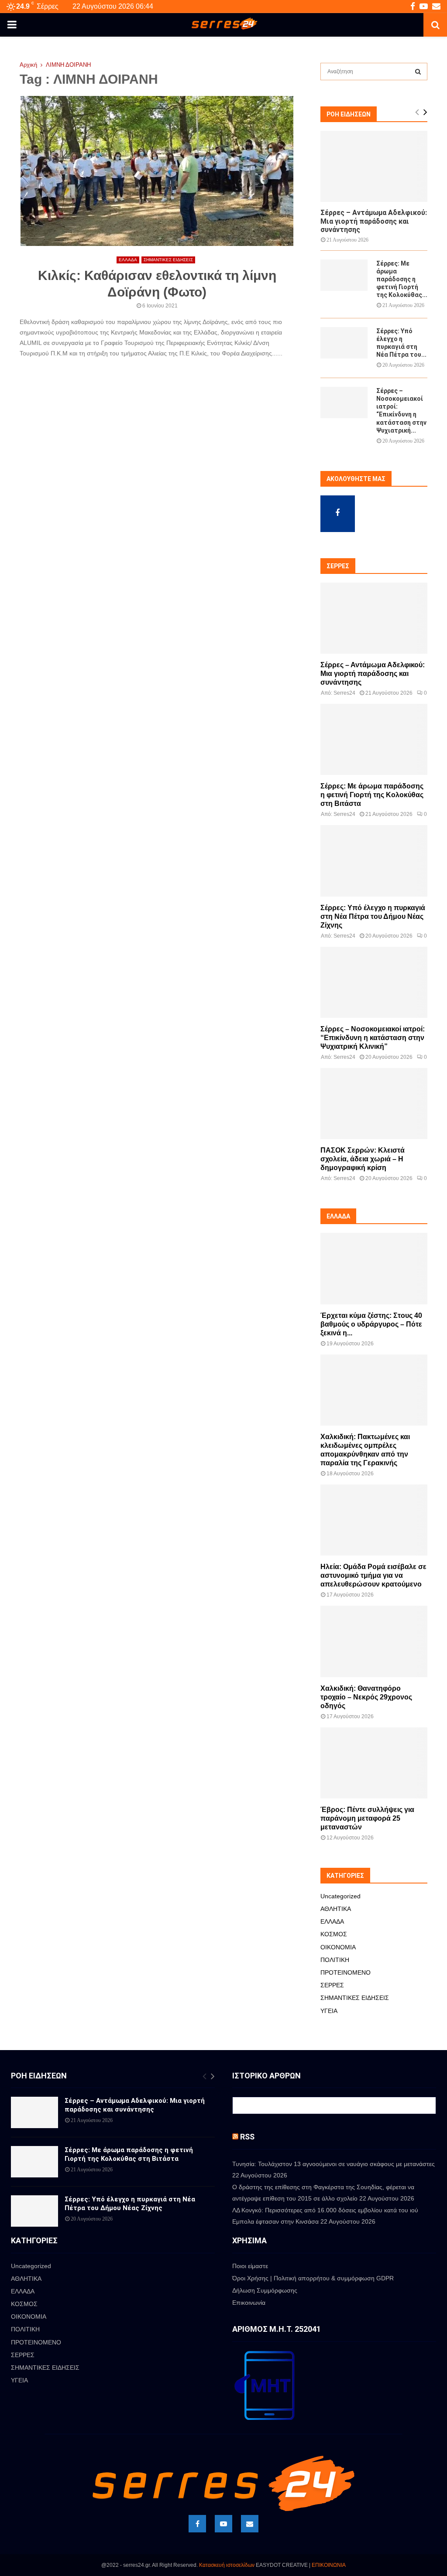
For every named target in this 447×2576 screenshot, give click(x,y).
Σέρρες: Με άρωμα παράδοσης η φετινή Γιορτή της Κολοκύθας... (402, 279)
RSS (247, 2137)
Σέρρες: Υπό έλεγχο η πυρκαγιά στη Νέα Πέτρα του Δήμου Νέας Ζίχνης (373, 916)
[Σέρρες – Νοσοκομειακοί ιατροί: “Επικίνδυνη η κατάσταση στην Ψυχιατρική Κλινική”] (344, 403)
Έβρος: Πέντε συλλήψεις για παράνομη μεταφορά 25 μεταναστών (367, 1818)
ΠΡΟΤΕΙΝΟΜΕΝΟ (346, 1972)
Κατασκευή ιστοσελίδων (227, 2565)
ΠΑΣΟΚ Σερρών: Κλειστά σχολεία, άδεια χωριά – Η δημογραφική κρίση (363, 1159)
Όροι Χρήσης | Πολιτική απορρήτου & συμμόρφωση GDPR (313, 2278)
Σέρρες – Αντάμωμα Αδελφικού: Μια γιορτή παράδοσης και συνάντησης (374, 221)
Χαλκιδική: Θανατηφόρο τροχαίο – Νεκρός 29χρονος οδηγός (366, 1697)
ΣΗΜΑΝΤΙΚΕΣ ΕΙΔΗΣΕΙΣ (168, 260)
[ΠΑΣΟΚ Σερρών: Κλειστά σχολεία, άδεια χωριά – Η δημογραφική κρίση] (374, 1104)
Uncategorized (340, 1896)
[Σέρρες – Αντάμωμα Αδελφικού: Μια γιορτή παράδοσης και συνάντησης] (374, 166)
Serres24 (344, 693)
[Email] (250, 2524)
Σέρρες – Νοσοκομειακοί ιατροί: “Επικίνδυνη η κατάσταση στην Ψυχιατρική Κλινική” (373, 1038)
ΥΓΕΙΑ (329, 2011)
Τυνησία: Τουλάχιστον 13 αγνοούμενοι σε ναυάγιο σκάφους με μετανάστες (334, 2164)
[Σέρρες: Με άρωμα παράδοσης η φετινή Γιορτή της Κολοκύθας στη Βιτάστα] (344, 275)
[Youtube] (223, 2524)
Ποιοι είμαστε (250, 2266)
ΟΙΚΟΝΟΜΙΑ (338, 1947)
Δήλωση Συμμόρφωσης (265, 2290)
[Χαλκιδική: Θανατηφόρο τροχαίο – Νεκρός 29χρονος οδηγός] (374, 1641)
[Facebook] (197, 2524)
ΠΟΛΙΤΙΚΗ (335, 1960)
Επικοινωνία (249, 2303)
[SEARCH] (418, 72)
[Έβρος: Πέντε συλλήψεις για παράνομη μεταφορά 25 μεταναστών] (374, 1763)
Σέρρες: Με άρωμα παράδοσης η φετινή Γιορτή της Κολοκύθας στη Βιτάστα (372, 795)
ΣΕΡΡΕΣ (332, 1985)
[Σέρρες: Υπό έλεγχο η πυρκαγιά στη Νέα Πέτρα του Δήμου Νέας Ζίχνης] (344, 343)
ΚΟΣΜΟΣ (334, 1934)
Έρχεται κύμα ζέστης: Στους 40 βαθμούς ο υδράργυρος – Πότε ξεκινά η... (371, 1324)
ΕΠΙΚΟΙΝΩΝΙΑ (329, 2565)
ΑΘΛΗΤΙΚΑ (336, 1909)
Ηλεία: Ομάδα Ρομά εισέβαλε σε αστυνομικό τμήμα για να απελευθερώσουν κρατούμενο (373, 1575)
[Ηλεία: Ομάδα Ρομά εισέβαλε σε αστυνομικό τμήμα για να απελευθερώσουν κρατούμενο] (374, 1520)
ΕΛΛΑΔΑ (128, 260)
